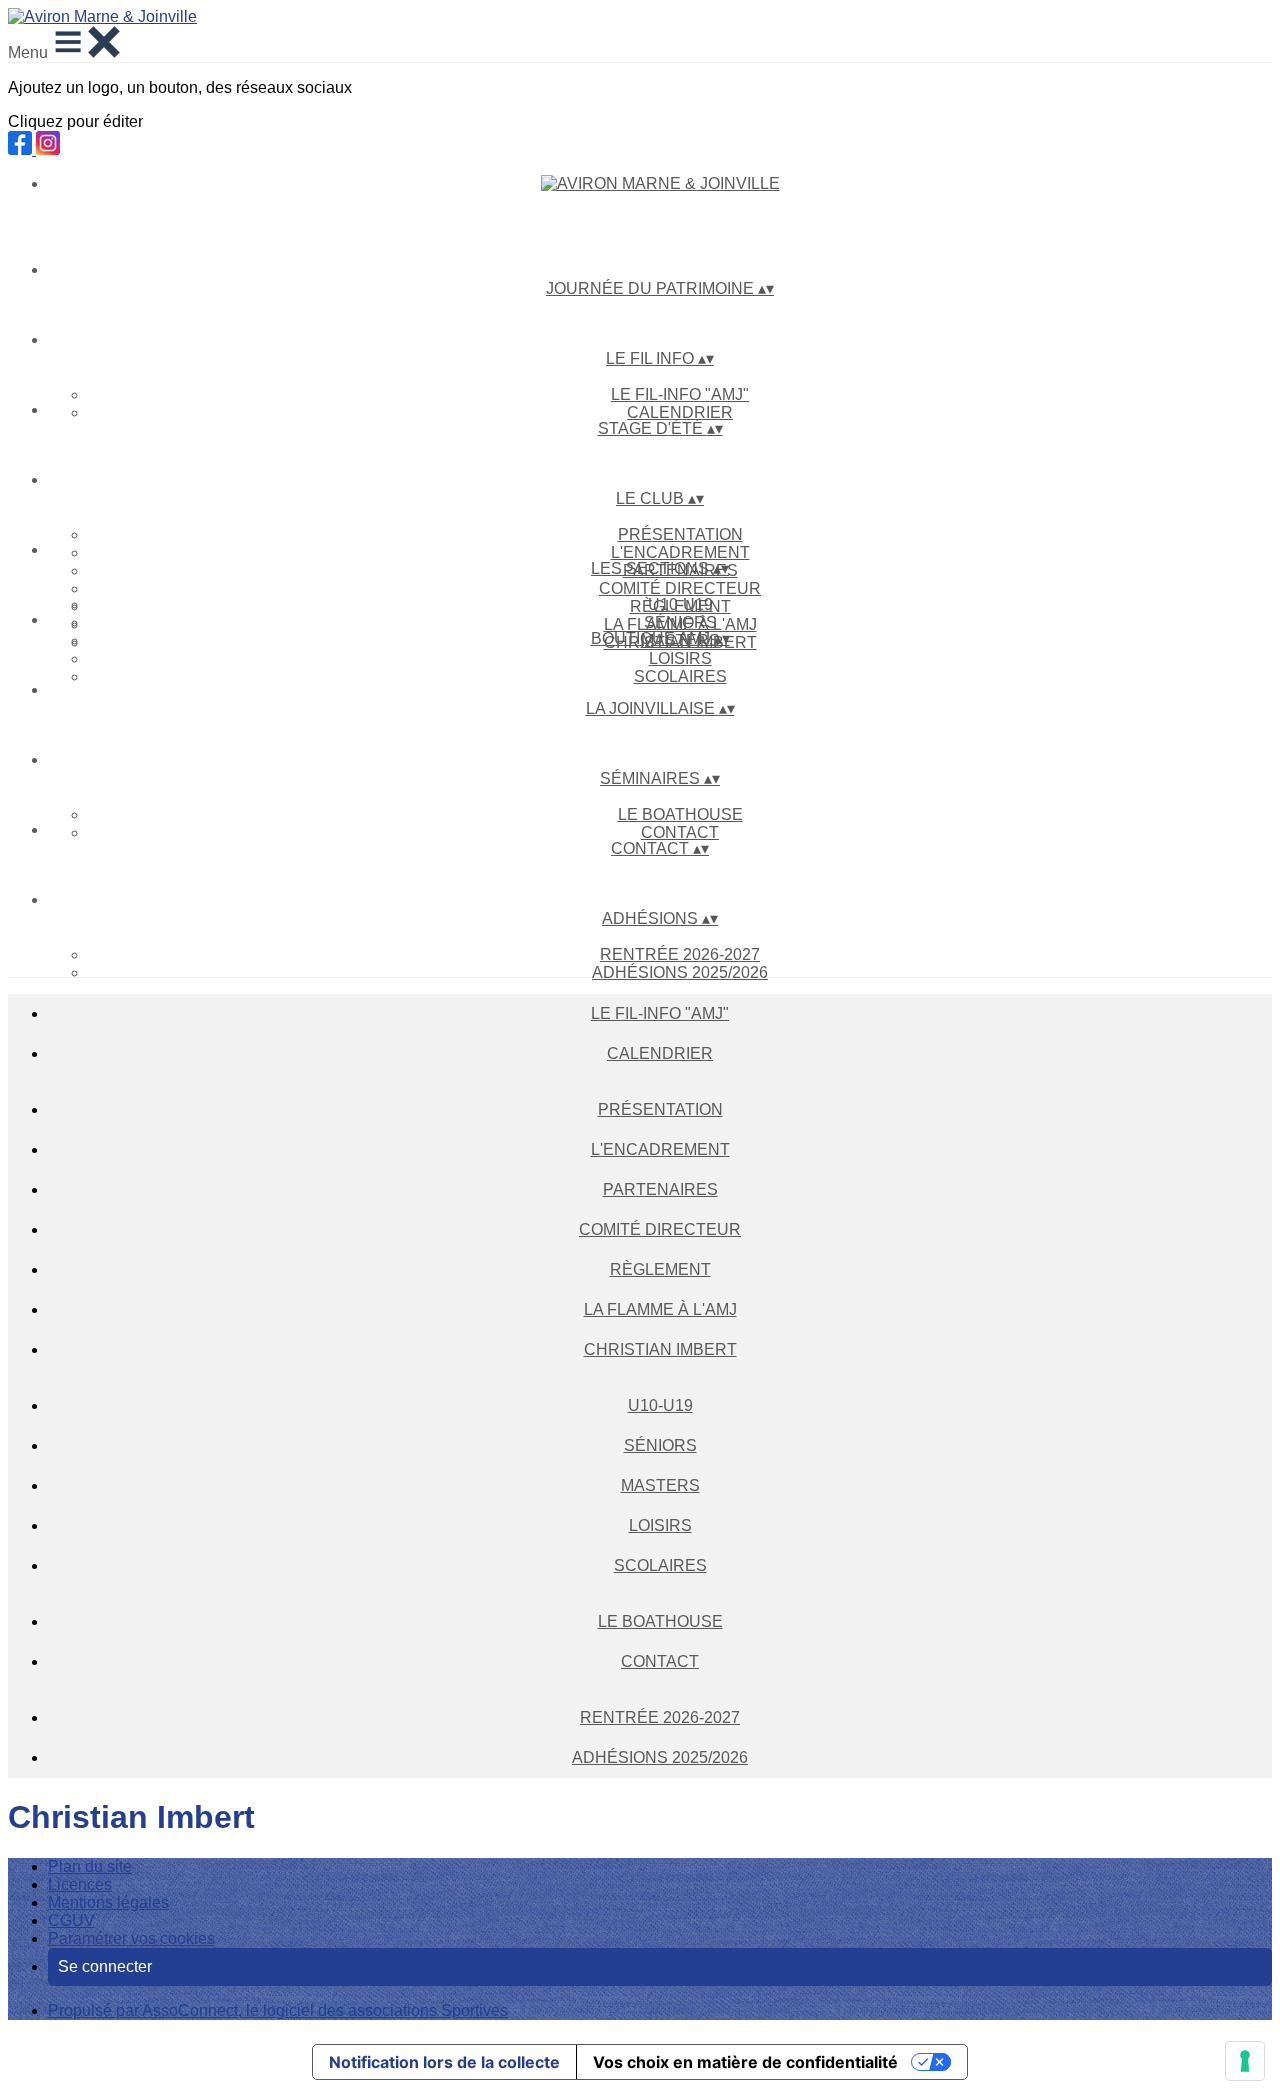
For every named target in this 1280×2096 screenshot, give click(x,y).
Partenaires (660, 1189)
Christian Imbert (660, 1349)
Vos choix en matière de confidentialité (745, 2062)
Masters (660, 1485)
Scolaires (680, 676)
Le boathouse (680, 814)
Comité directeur (680, 588)
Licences (80, 1884)
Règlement (660, 1269)
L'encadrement (680, 552)
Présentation (680, 534)
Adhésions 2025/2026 (680, 972)
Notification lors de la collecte (444, 2062)
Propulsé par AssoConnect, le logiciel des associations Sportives (278, 2010)
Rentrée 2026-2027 (680, 954)
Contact (680, 832)
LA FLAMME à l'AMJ (660, 1309)
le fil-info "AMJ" (680, 394)
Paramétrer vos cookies (131, 1938)
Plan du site (90, 1866)
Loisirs (680, 658)
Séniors (680, 622)
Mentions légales (108, 1902)
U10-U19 (680, 604)
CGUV (71, 1920)
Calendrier (680, 412)
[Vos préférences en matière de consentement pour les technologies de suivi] (1245, 2061)
